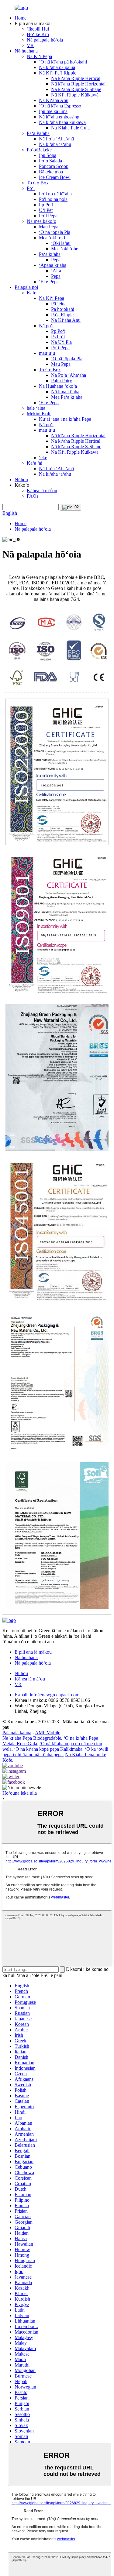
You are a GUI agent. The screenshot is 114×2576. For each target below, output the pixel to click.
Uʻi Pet (46, 210)
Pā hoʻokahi (63, 309)
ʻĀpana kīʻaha (53, 265)
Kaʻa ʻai (35, 463)
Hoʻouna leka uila (20, 1793)
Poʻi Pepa (48, 216)
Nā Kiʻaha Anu (54, 100)
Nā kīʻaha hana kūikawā (62, 122)
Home (21, 18)
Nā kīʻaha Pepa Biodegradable (32, 1738)
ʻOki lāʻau (61, 243)
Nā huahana (26, 51)
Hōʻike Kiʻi (38, 34)
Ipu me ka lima (53, 111)
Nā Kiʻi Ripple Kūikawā (75, 95)
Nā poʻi (46, 326)
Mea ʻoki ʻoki (52, 238)
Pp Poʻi (46, 205)
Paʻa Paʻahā (38, 133)
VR (30, 45)
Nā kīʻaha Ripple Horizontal (78, 84)
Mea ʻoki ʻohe (65, 249)
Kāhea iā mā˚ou (42, 490)
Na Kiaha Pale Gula (70, 128)
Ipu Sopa (48, 155)
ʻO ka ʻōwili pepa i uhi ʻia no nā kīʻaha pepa (55, 1752)
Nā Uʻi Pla (61, 342)
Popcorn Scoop (54, 166)
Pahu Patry (62, 381)
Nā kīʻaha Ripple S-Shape (76, 89)
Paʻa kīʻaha (50, 254)
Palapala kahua (17, 1733)
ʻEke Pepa (49, 282)
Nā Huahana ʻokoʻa (58, 386)
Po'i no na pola (53, 199)
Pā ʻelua (59, 304)
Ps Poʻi (58, 337)
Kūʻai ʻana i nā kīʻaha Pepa (65, 419)
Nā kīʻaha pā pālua (57, 67)
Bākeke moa (51, 172)
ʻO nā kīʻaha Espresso (60, 106)
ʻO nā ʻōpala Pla (55, 232)
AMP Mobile (48, 1733)
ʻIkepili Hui (38, 29)
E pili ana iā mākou (33, 1652)
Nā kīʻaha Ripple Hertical (76, 78)
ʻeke (43, 458)
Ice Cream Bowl (55, 177)
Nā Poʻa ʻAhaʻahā (56, 139)
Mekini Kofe (39, 414)
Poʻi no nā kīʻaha (55, 194)
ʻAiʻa (56, 271)
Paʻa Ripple (62, 315)
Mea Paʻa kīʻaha (67, 397)
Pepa (56, 260)
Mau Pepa (49, 227)
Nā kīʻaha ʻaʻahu (55, 144)
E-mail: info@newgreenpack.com (47, 1695)
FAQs (33, 496)
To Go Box (38, 183)
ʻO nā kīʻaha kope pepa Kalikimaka (48, 1749)
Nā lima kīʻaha (65, 392)
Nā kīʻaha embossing (59, 117)
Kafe (31, 293)
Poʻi (31, 188)
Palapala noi (26, 287)
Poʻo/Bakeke (39, 150)
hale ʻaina (36, 408)
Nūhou (21, 480)
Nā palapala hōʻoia (45, 40)
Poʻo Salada (50, 161)
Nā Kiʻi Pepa (39, 56)
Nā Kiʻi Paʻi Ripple (58, 73)
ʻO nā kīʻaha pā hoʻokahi (63, 62)
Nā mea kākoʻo (41, 221)
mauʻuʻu (47, 353)
